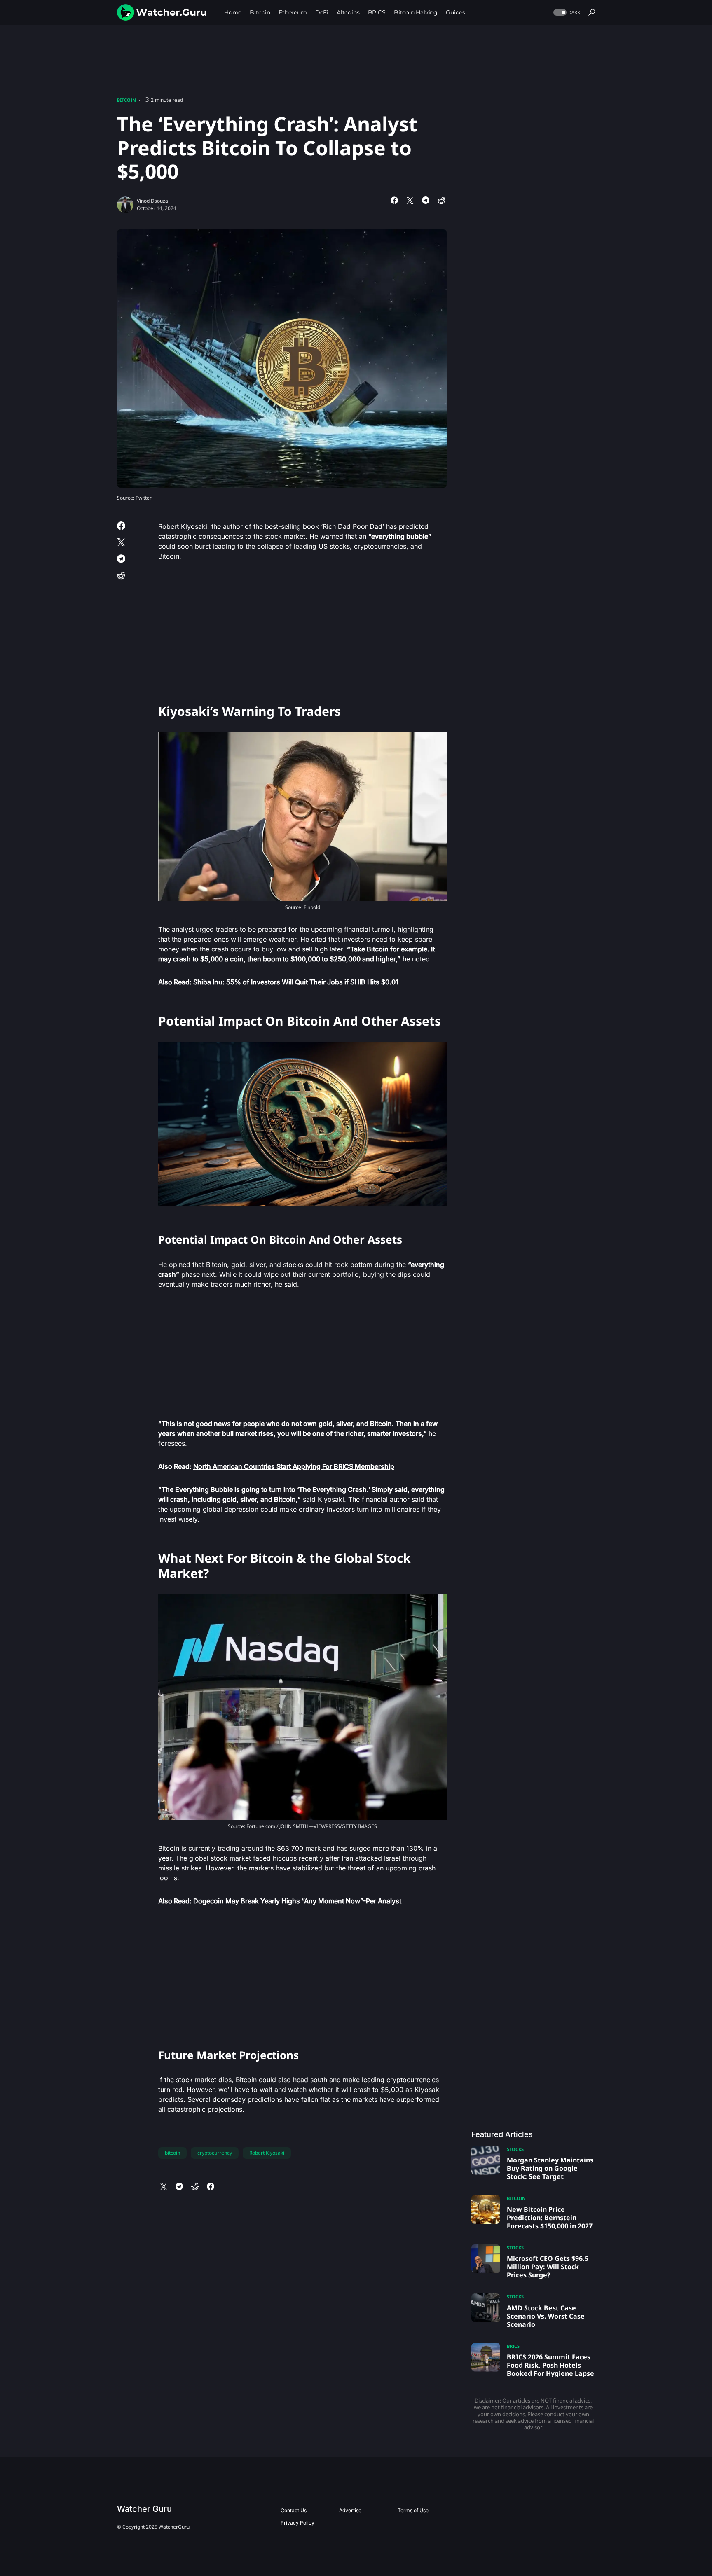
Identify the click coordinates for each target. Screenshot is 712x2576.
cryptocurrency (215, 2153)
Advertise (350, 2510)
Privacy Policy (297, 2523)
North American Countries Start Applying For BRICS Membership (294, 1466)
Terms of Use (413, 2510)
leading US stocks (322, 546)
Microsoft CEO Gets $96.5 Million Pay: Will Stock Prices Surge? (548, 2267)
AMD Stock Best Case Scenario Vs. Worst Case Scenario (546, 2316)
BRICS (513, 2346)
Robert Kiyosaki (267, 2153)
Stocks (515, 2149)
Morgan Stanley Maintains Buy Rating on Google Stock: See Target (550, 2168)
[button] (566, 13)
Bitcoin (126, 100)
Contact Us (294, 2510)
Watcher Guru (144, 2509)
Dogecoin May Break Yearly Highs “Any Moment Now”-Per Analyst (297, 1901)
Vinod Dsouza (152, 201)
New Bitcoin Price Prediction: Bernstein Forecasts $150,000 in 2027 (550, 2218)
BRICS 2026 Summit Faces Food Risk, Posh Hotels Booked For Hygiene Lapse (550, 2365)
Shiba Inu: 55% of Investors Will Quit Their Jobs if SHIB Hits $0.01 (296, 982)
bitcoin (172, 2153)
